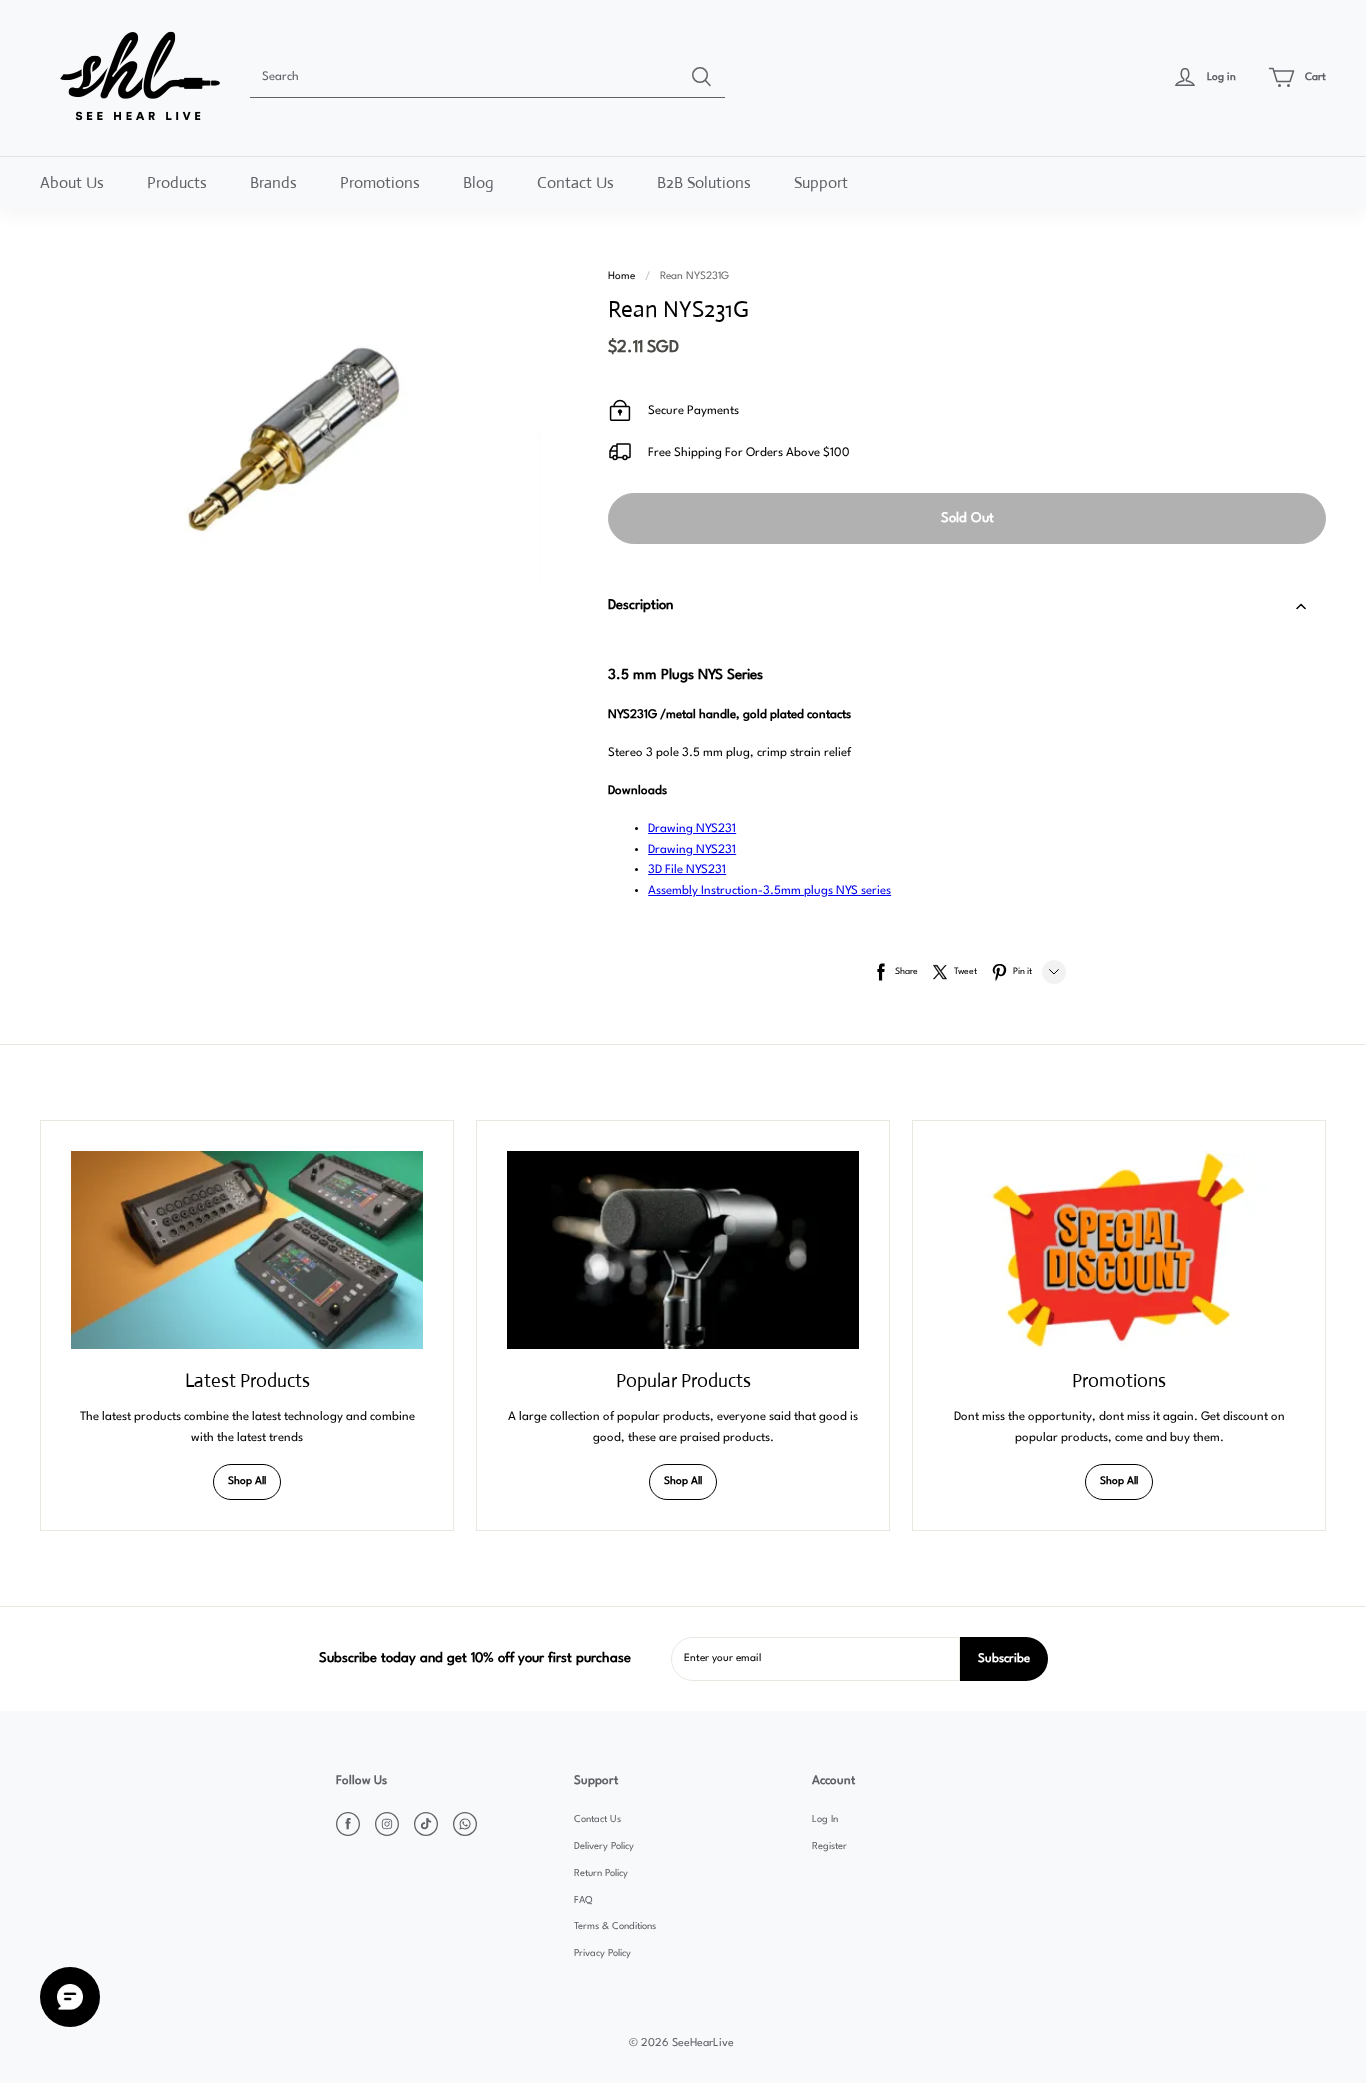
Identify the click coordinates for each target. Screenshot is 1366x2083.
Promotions (380, 182)
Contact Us (575, 182)
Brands (273, 182)
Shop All (247, 1481)
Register (829, 1846)
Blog (478, 182)
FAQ (583, 1900)
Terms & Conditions (615, 1926)
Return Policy (601, 1873)
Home (621, 276)
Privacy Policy (602, 1953)
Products (177, 182)
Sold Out (967, 518)
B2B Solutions (704, 182)
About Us (72, 182)
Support (821, 182)
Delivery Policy (604, 1846)
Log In (825, 1819)
